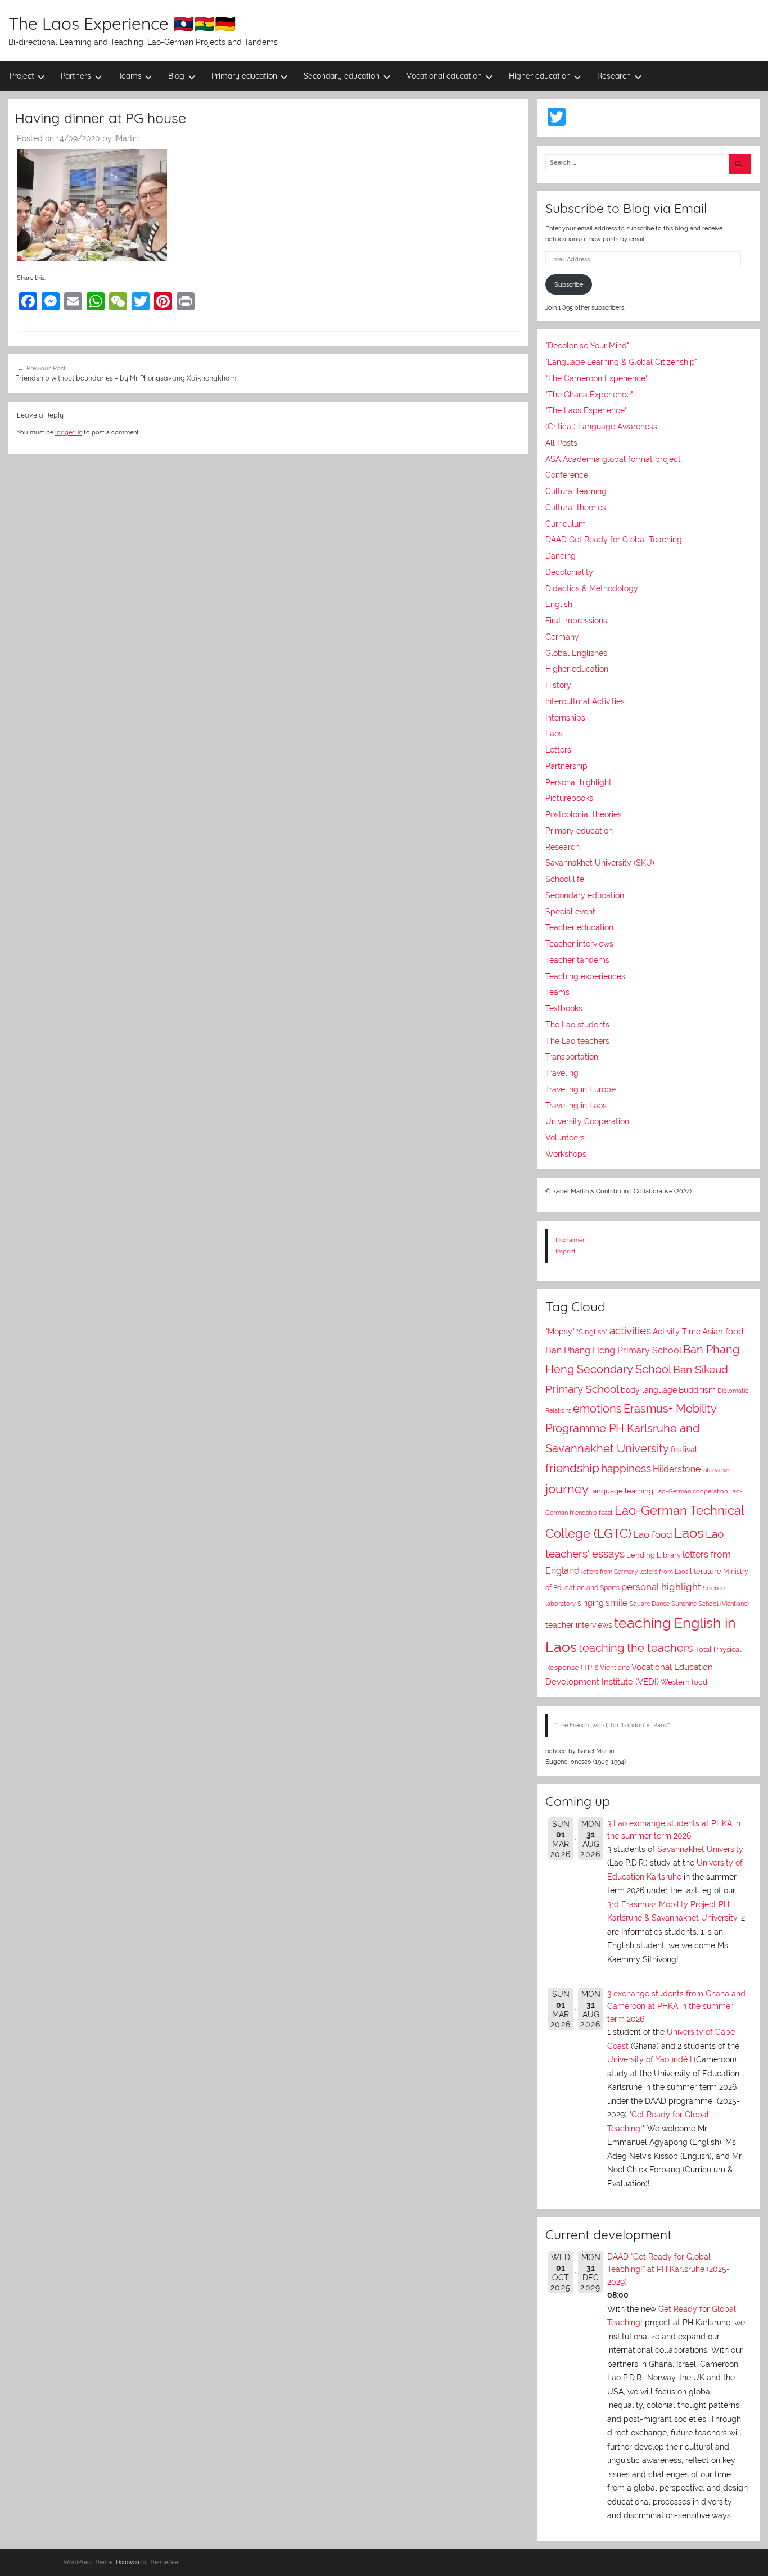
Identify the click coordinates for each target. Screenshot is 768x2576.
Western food (684, 1682)
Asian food (723, 1332)
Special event (570, 912)
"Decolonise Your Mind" (587, 346)
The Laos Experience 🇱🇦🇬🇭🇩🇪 (122, 24)
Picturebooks (569, 798)
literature (706, 1571)
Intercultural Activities (585, 701)
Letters (558, 750)
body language (649, 1390)
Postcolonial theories (584, 814)
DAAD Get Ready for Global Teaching (614, 540)
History (558, 685)
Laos (554, 734)
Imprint (566, 1251)
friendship (572, 1468)
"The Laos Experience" (586, 410)
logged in (69, 432)
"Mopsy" (560, 1332)
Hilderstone (677, 1469)
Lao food (653, 1534)
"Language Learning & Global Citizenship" (621, 362)
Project (22, 76)
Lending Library (654, 1555)
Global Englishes (576, 653)
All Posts (561, 443)
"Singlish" (592, 1332)
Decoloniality (569, 572)
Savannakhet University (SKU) (600, 863)
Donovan (128, 2562)
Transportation (572, 1057)
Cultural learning (576, 491)
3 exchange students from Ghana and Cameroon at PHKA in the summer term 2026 (676, 2006)
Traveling (562, 1073)
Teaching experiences (585, 976)
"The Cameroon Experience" (597, 378)
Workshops (566, 1154)
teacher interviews (579, 1625)
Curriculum (566, 524)
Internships (565, 718)
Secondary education (342, 76)
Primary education (244, 76)
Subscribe (569, 284)
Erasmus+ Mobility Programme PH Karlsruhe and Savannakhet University (631, 1429)
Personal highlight (579, 782)
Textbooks (564, 1008)
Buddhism (697, 1390)
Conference (567, 475)
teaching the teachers (636, 1648)
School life (565, 879)
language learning (622, 1491)
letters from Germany (609, 1572)
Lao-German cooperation (691, 1491)
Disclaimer (570, 1240)
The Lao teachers (577, 1041)
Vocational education (444, 76)
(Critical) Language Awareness (601, 427)
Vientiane (615, 1668)
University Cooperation (587, 1121)
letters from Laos (664, 1572)
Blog (176, 76)
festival (684, 1450)
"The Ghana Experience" (589, 395)
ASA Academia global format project (613, 459)
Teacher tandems (577, 960)
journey (567, 1489)
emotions (597, 1409)
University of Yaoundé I (649, 2059)
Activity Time (677, 1332)
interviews (716, 1470)
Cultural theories (576, 508)
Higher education (540, 76)
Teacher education (579, 927)
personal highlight (661, 1587)
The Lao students (577, 1025)
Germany (562, 637)
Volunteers (565, 1138)
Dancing (561, 556)
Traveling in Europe (580, 1089)
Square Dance (649, 1604)
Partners (76, 76)
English (559, 604)
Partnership (566, 766)
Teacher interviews (579, 944)
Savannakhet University (700, 1849)
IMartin (127, 138)
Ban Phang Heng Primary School (613, 1350)
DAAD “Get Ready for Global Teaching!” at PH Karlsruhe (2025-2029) (668, 2269)
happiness (626, 1468)
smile (616, 1603)
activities (630, 1330)
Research (614, 76)
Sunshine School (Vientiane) (710, 1604)
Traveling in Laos (576, 1106)
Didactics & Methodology (592, 588)
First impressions (576, 621)
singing (591, 1603)
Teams (130, 76)
